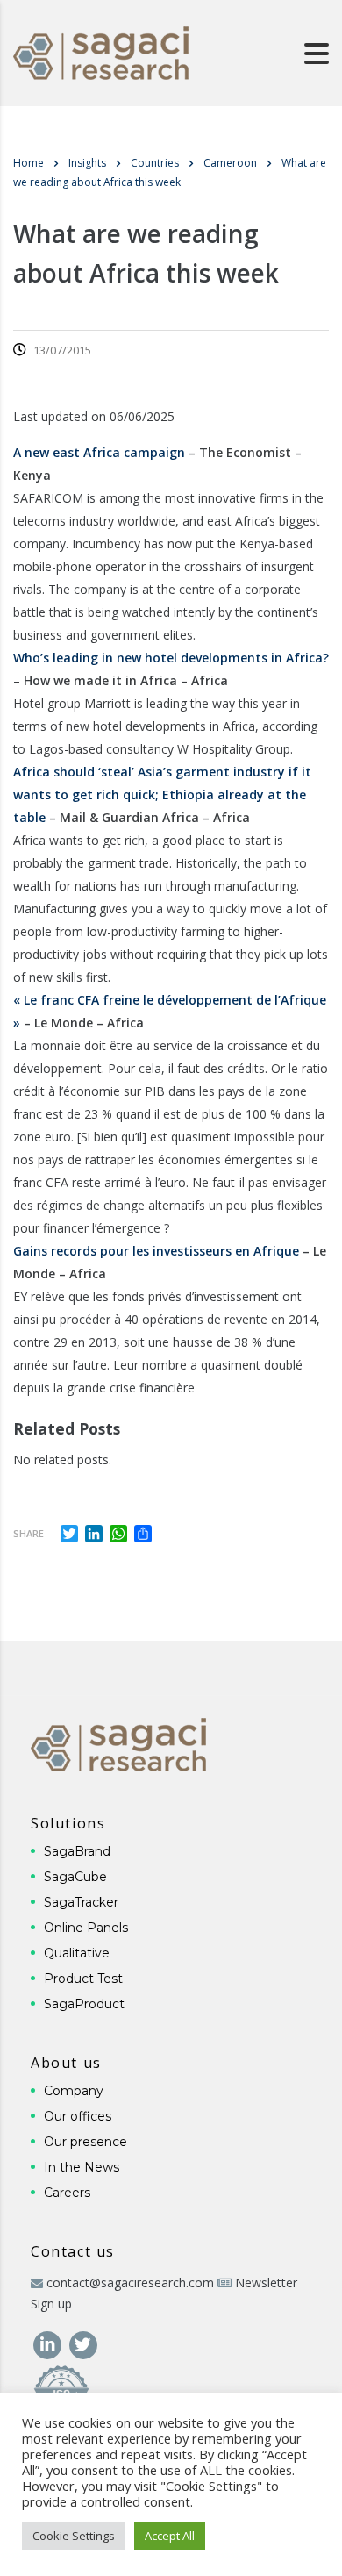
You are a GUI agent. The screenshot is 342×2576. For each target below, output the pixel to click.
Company (74, 2091)
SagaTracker (81, 1902)
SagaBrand (77, 1851)
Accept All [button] (170, 2536)
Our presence (85, 2142)
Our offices (78, 2116)
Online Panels (86, 1928)
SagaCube (75, 1877)
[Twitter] (83, 2343)
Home (28, 163)
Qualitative (77, 1953)
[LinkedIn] (49, 2343)
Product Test (83, 1979)
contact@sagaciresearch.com (130, 2283)
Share (28, 1533)
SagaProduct (84, 2004)
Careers (67, 2193)
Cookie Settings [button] (74, 2536)
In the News (82, 2167)
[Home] (101, 51)
